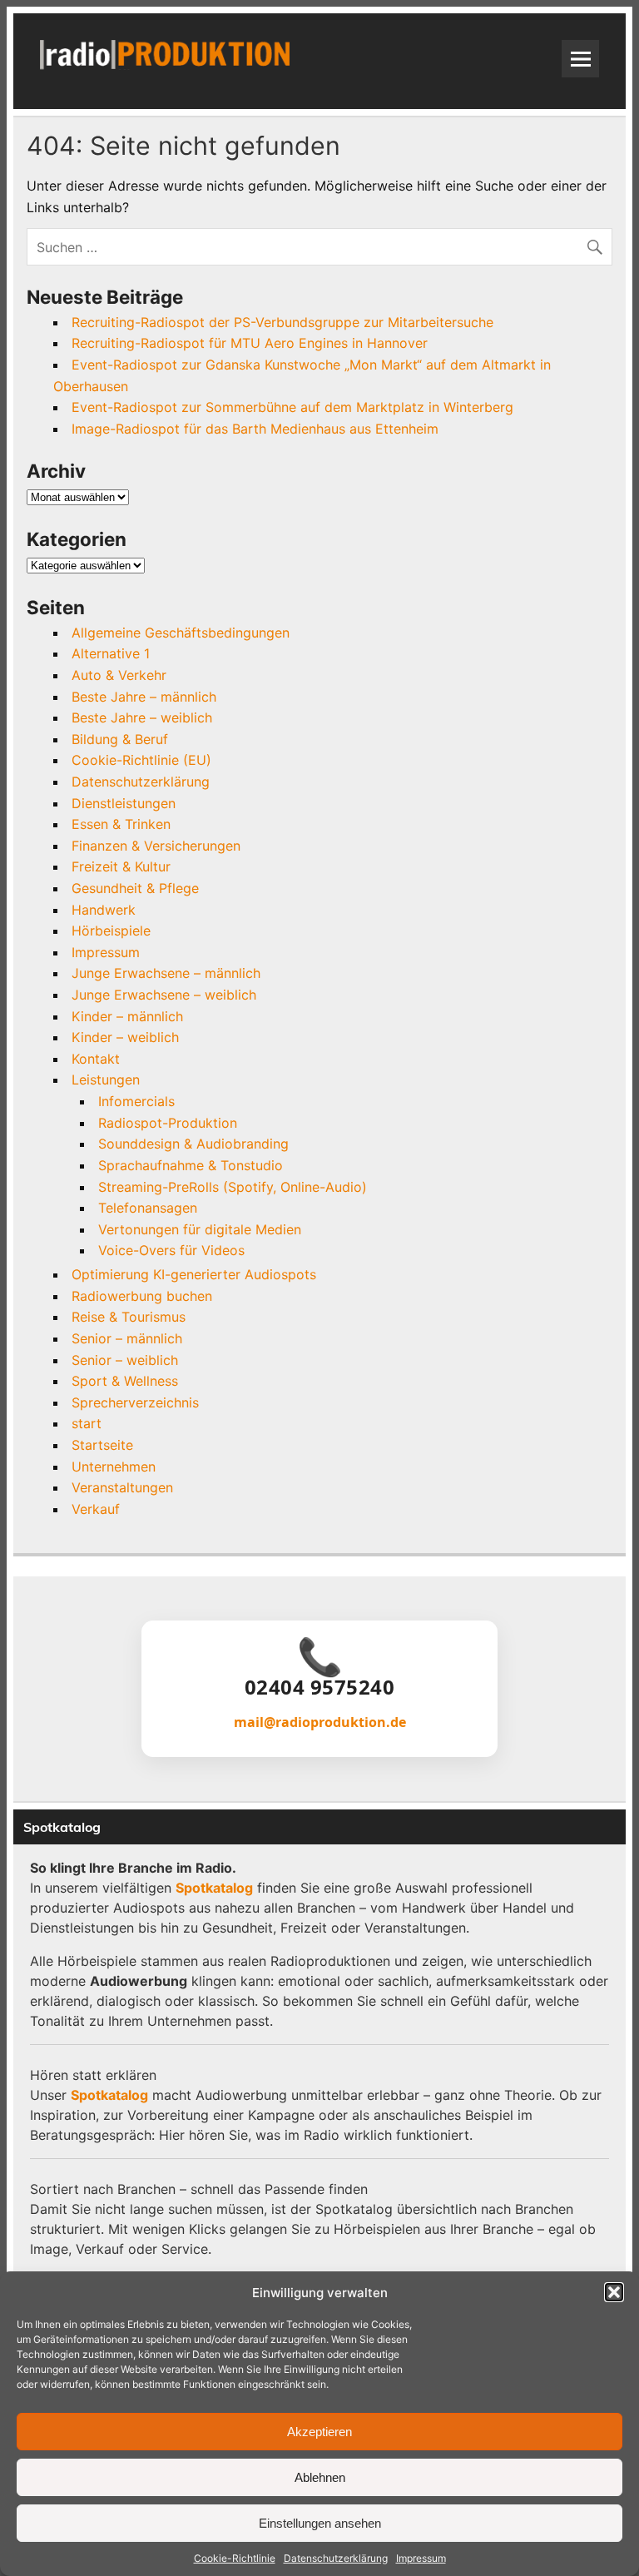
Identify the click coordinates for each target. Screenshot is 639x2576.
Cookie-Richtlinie (235, 2558)
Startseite (102, 1445)
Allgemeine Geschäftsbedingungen (181, 633)
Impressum (421, 2558)
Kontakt (96, 1059)
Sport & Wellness (125, 1381)
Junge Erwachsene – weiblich (164, 995)
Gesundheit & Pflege (135, 888)
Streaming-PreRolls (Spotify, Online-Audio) (233, 1187)
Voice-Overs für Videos (171, 1250)
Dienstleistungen (124, 803)
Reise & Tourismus (129, 1317)
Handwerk (104, 910)
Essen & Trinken (121, 824)
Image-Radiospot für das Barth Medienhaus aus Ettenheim (255, 429)
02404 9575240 (320, 1687)
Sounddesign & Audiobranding (193, 1144)
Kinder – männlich (127, 1016)
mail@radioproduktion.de (320, 1722)
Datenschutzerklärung (336, 2558)
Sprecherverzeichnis (135, 1402)
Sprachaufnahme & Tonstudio (191, 1165)
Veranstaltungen (122, 1487)
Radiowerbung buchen (142, 1296)
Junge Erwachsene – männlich (166, 973)
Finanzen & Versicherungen (156, 846)
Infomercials (136, 1101)
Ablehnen (320, 2477)
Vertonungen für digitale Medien (200, 1229)
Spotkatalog (214, 1888)
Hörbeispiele (111, 931)
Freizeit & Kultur (121, 866)
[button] (614, 2292)
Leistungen (106, 1080)
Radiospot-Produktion (168, 1123)
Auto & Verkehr (119, 675)
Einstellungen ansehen (320, 2523)
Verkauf (96, 1509)
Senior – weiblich (125, 1360)
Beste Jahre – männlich (144, 697)
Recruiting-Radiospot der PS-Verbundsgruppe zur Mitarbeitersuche (282, 322)
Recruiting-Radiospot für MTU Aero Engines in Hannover (250, 343)
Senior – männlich (127, 1338)
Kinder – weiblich (125, 1037)
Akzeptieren (319, 2432)
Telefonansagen (148, 1208)
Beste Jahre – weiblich (142, 717)
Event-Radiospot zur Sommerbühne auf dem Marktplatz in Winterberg (292, 407)
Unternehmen (114, 1467)
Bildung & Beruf (120, 739)
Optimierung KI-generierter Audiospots (194, 1274)
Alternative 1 (111, 653)
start (87, 1423)
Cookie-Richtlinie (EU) (141, 760)
